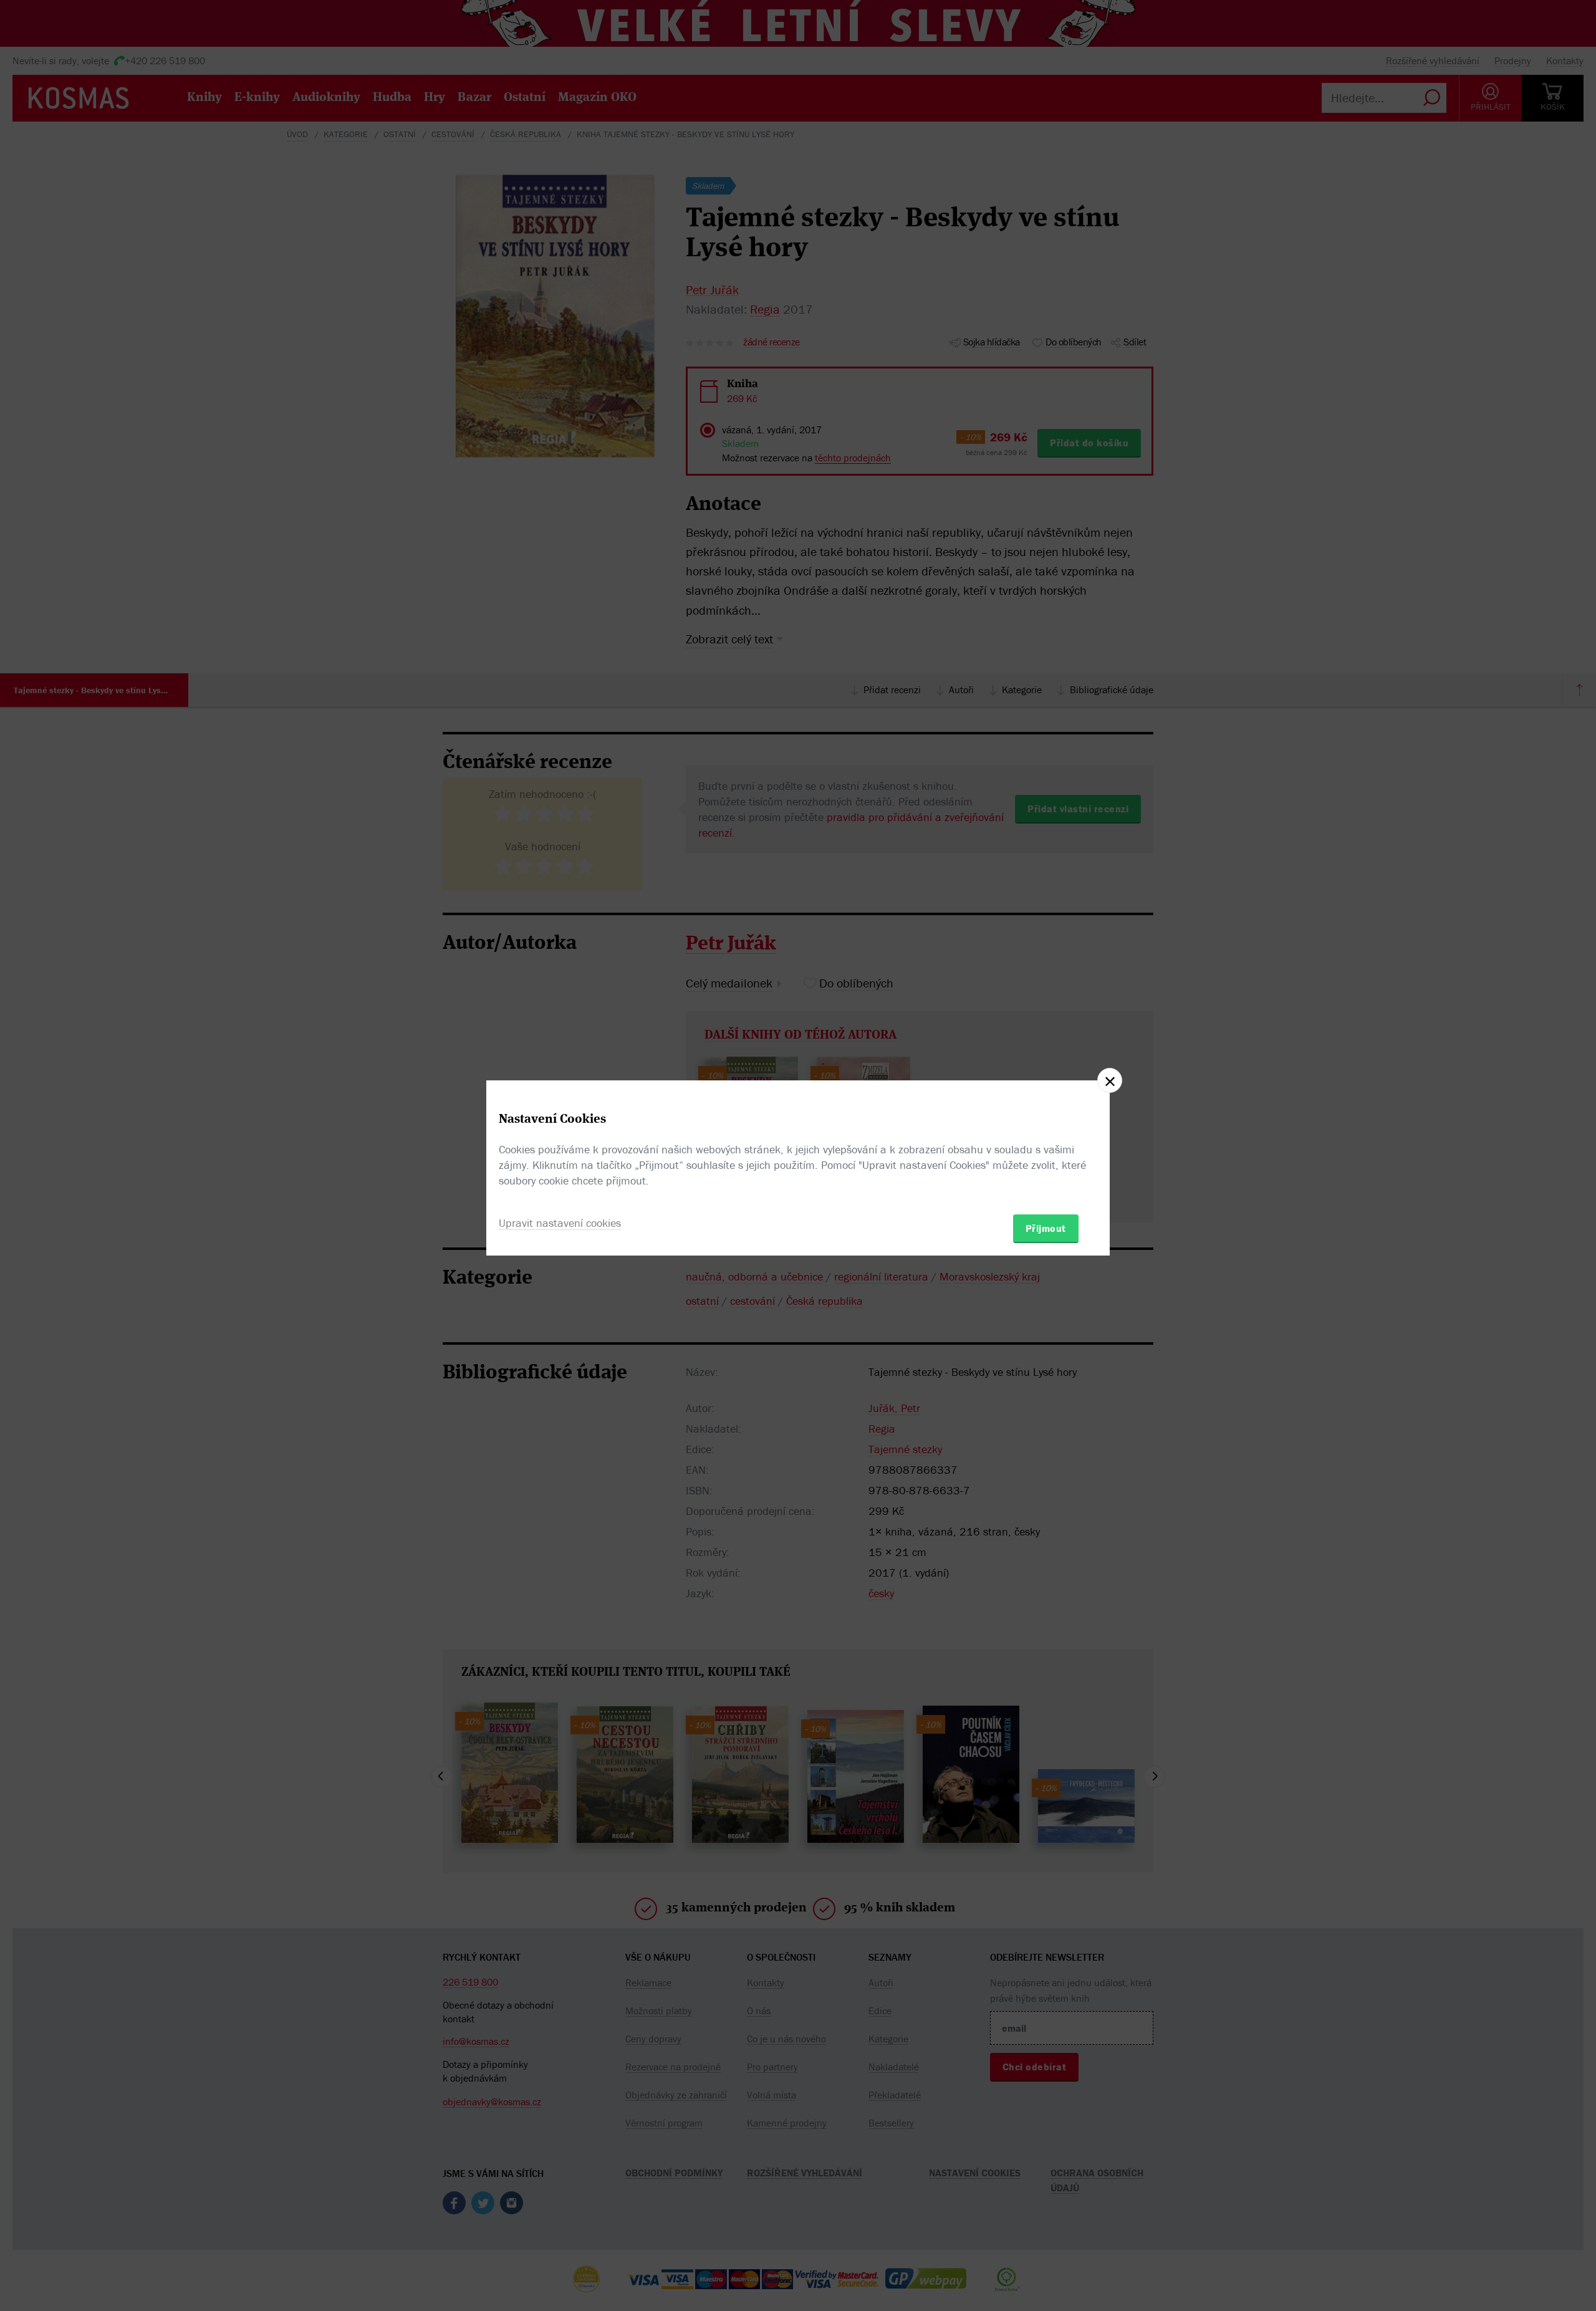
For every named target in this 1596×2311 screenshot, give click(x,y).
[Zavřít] (1110, 1080)
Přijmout (1046, 1228)
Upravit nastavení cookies (560, 1223)
